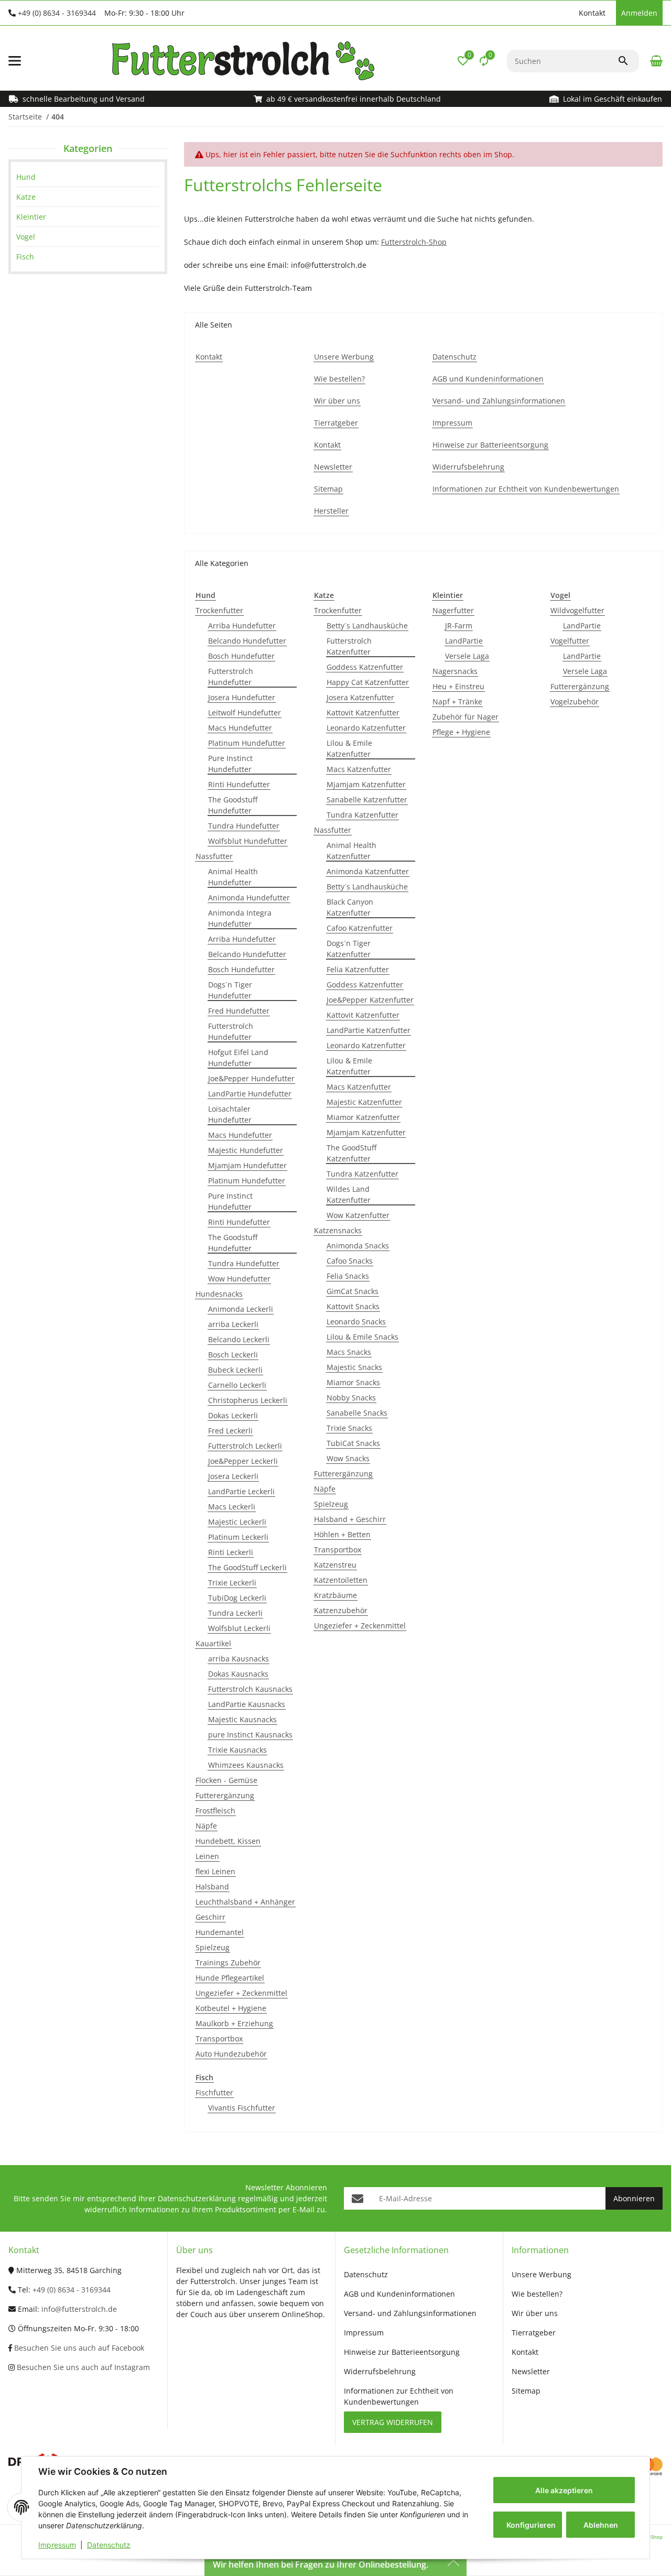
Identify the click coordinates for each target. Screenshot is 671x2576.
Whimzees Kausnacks (246, 1765)
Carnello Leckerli (237, 1385)
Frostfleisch (215, 1811)
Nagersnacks (455, 671)
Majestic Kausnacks (242, 1719)
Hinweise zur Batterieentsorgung (402, 2352)
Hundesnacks (219, 1294)
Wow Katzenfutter (358, 1215)
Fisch (25, 257)
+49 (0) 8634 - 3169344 (57, 13)
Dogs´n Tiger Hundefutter (230, 990)
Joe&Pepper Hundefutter (251, 1078)
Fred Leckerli (230, 1431)
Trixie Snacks (349, 1428)
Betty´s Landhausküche (367, 626)
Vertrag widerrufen (393, 2422)
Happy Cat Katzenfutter (368, 682)
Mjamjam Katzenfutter (366, 784)
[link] (88, 177)
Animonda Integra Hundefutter (240, 918)
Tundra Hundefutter (244, 826)
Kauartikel (213, 1643)
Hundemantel (220, 1932)
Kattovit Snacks (353, 1306)
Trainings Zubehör (228, 1963)
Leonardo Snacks (356, 1322)
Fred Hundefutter (239, 1011)
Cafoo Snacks (350, 1261)
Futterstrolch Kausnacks (250, 1689)
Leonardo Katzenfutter (366, 728)
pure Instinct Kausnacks (250, 1735)
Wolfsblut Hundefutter (248, 841)
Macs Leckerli (232, 1507)
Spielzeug (213, 1947)
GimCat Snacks (353, 1291)
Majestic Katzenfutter (364, 1102)
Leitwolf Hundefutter (245, 713)
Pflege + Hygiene (461, 732)
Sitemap (526, 2391)
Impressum (57, 2545)
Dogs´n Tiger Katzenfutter (349, 949)
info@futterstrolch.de (79, 2309)
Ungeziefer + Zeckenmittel (241, 1993)
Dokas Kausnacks (238, 1674)
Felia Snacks (348, 1276)
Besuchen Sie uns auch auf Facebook (78, 2348)
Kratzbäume (335, 1595)
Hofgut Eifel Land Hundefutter (238, 1058)
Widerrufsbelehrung (380, 2371)
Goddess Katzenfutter (365, 667)
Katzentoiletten (341, 1580)
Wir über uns (535, 2313)
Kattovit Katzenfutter (363, 713)
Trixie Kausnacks (237, 1750)
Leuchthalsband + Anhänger (245, 1902)
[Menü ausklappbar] (15, 61)
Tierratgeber (534, 2333)
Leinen (207, 1856)
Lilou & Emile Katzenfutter (349, 748)
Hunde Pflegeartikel (230, 1978)
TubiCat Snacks (353, 1443)
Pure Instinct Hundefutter (230, 764)
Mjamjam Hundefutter (247, 1165)
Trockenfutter (219, 610)
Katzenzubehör (341, 1610)
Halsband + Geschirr (350, 1519)
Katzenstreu (335, 1565)
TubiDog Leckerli (237, 1598)
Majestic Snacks (354, 1367)
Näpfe (206, 1826)
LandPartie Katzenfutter (369, 1030)
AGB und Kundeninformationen (399, 2294)
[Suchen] (628, 61)
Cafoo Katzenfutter (360, 928)
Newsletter (531, 2371)
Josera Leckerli (233, 1476)
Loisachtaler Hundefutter (230, 1114)
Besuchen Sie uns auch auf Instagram (82, 2367)
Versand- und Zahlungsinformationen (410, 2313)
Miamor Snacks (353, 1382)
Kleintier (31, 217)
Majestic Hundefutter (246, 1150)
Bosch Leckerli (233, 1355)
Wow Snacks (348, 1458)
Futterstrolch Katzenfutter (349, 646)
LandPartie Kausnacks (247, 1704)
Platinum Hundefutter (247, 743)
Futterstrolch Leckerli (245, 1446)
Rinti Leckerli (231, 1552)
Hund (26, 177)
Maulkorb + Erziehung (234, 2023)
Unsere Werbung (542, 2274)
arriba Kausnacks (239, 1659)
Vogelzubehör (575, 702)
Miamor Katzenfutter (363, 1117)
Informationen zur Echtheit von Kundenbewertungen (399, 2396)
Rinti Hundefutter (239, 784)
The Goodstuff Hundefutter (233, 805)
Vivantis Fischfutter (242, 2108)
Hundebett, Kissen (228, 1841)
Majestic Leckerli (237, 1522)
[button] (568, 13)
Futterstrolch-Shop (414, 242)
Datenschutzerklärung (197, 2198)
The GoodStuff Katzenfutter (351, 1153)
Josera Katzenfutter (360, 697)
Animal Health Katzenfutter (351, 851)
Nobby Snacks (351, 1398)
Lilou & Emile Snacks (362, 1337)
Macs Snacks (349, 1352)
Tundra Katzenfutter (362, 815)
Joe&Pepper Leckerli (243, 1461)
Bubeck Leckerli (235, 1370)
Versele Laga (467, 656)
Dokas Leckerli (233, 1415)
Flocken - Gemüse (226, 1780)
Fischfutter (214, 2093)
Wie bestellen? (537, 2294)
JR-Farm (459, 626)
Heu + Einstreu (458, 686)
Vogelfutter (570, 641)
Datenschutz (109, 2545)
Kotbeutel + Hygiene (231, 2008)
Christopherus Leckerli (248, 1400)
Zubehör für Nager (466, 717)
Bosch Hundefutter (241, 656)
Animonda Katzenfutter (368, 871)
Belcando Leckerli (239, 1339)
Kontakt (592, 13)
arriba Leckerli (233, 1324)
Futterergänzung (225, 1795)
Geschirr (210, 1917)
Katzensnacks (338, 1230)
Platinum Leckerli (238, 1537)
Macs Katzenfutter (359, 769)
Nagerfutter (453, 610)
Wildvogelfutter (577, 610)
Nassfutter (214, 856)
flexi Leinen (215, 1871)
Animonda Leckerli (241, 1309)
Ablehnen (601, 2525)
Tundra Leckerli (235, 1613)
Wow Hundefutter (239, 1279)
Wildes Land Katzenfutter (349, 1194)
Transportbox (219, 2039)
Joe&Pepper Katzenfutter (370, 1000)
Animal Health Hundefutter (233, 877)
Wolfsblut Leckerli (239, 1628)
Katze (26, 197)
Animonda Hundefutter (249, 898)
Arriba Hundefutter (242, 626)
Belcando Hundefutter (247, 641)
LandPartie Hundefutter (250, 1094)
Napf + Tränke (457, 702)
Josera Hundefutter (242, 697)
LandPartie (464, 641)
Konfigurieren (531, 2525)
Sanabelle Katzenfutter (367, 800)
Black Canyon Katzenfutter (350, 907)
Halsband (212, 1887)
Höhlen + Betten (342, 1534)
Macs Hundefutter (240, 728)
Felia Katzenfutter (358, 969)
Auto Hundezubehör (231, 2054)
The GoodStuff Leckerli (247, 1567)
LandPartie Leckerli (241, 1491)
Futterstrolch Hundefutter (231, 677)
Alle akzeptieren (564, 2490)
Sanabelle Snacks (357, 1413)
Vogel (26, 237)
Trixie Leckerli (232, 1583)
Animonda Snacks (358, 1246)
